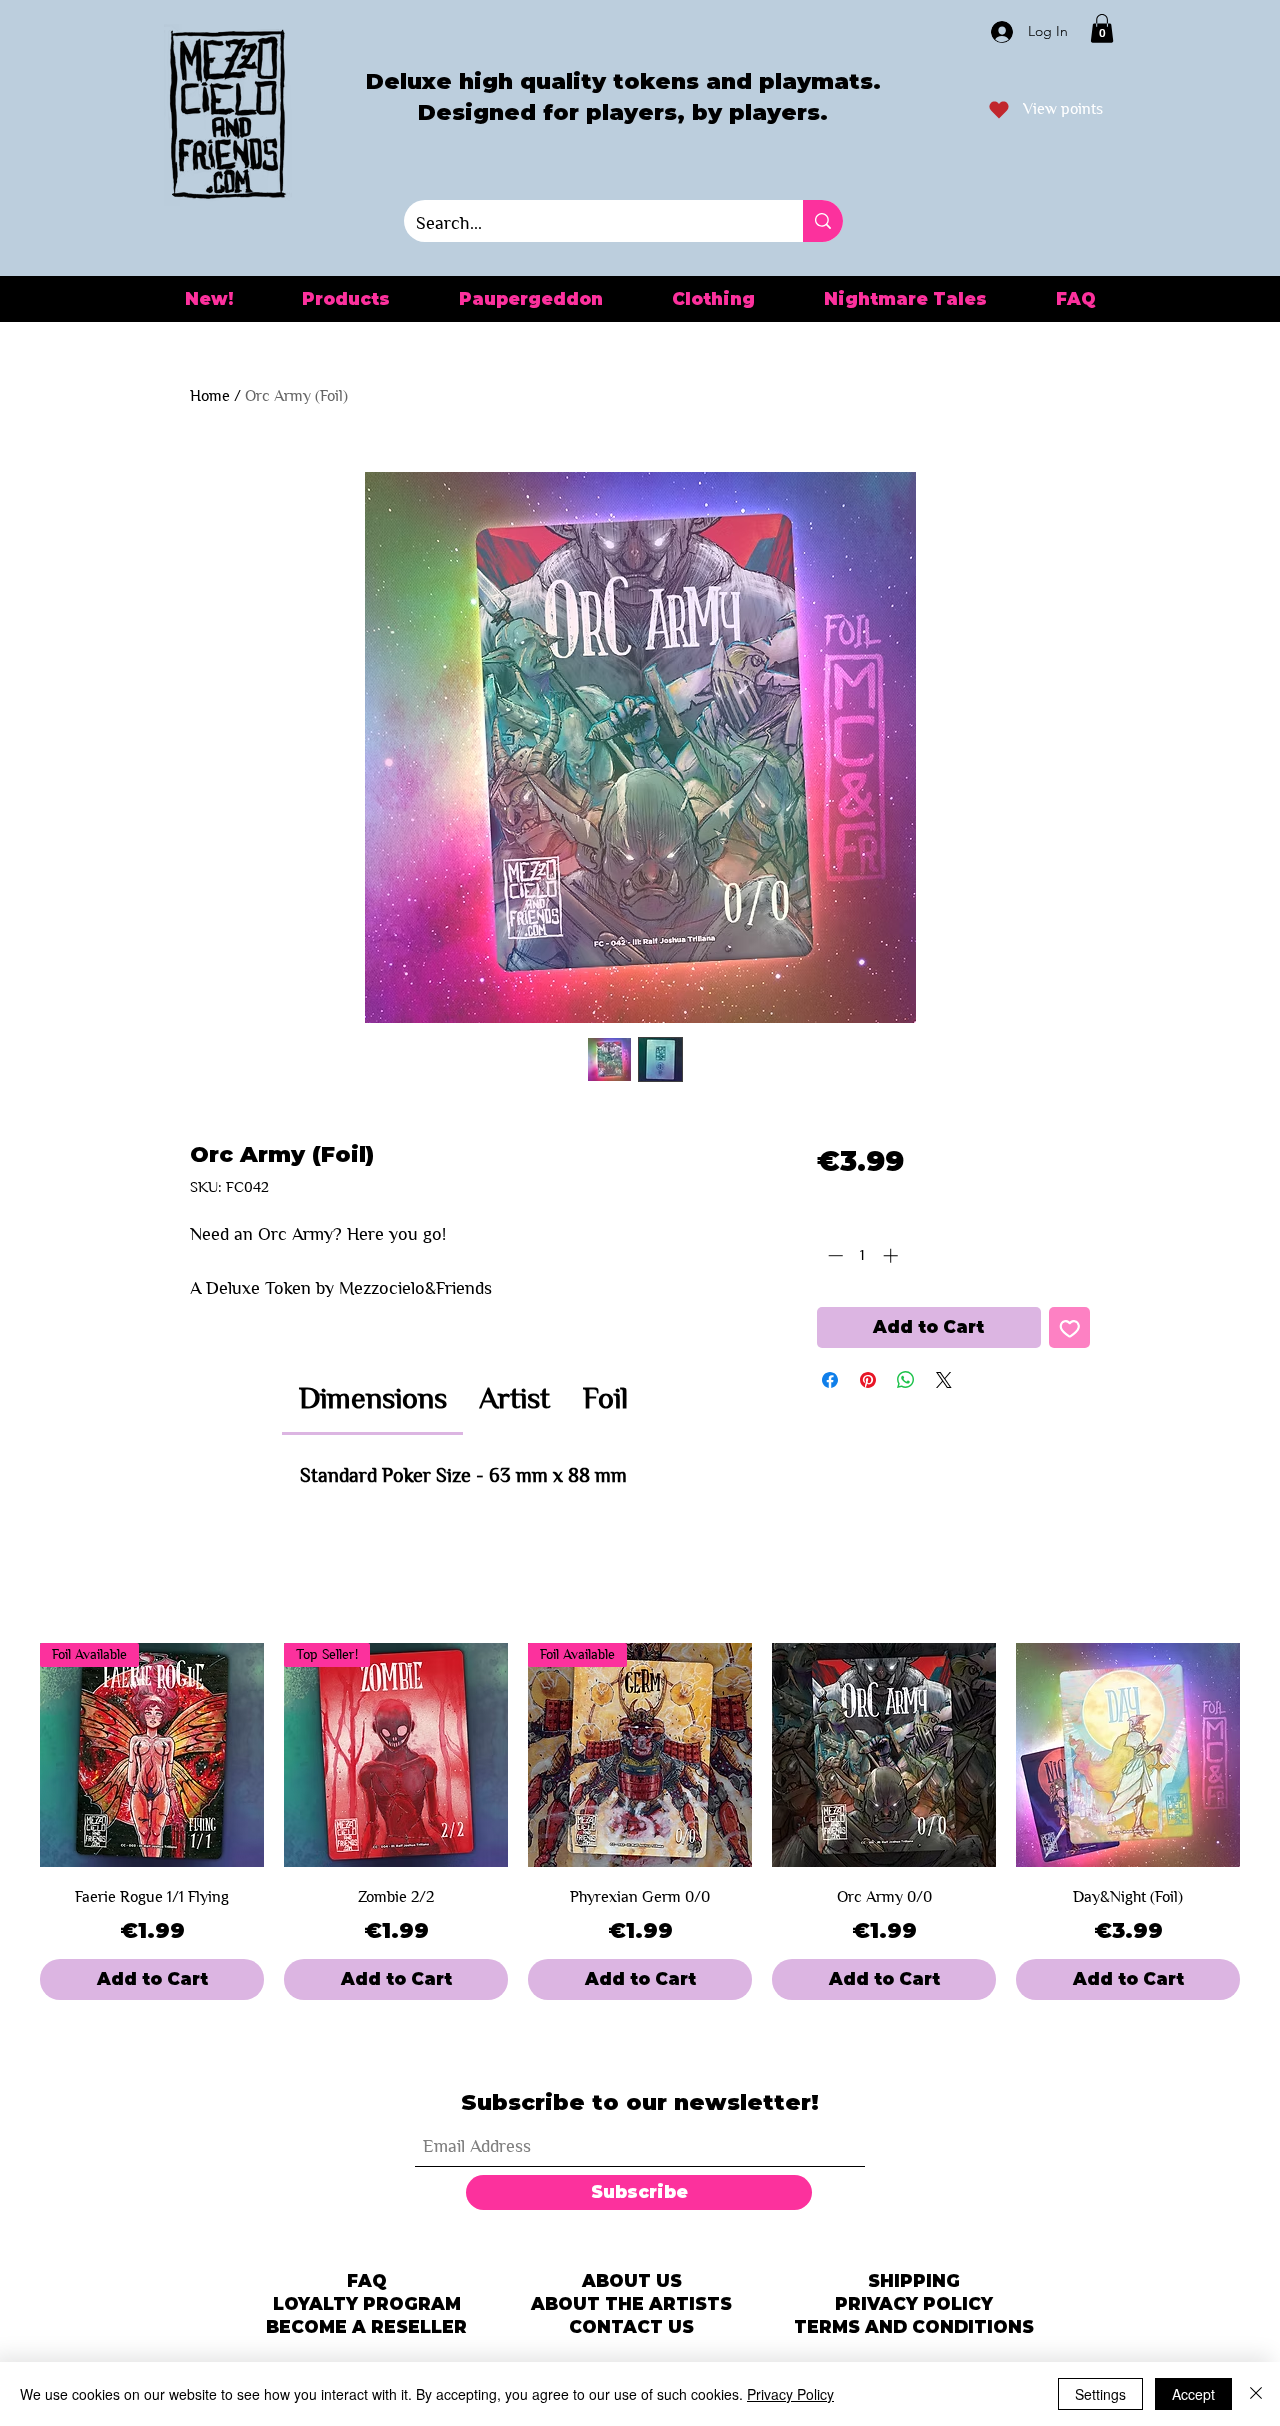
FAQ (367, 2281)
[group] (640, 1821)
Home (210, 395)
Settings (1100, 2394)
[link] (373, 1398)
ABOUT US (632, 2281)
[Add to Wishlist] (1070, 1328)
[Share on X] (944, 1380)
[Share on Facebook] (830, 1380)
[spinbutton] (862, 1255)
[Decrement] (833, 1255)
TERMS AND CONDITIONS (914, 2327)
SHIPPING (914, 2281)
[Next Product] (1268, 1755)
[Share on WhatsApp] (906, 1380)
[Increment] (892, 1255)
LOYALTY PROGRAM (367, 2304)
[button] (1102, 28)
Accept (1193, 2394)
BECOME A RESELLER (366, 2327)
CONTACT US (631, 2327)
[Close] (1256, 2394)
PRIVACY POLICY (914, 2304)
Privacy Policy (790, 2394)
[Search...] (823, 221)
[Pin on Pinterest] (868, 1380)
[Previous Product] (12, 1755)
